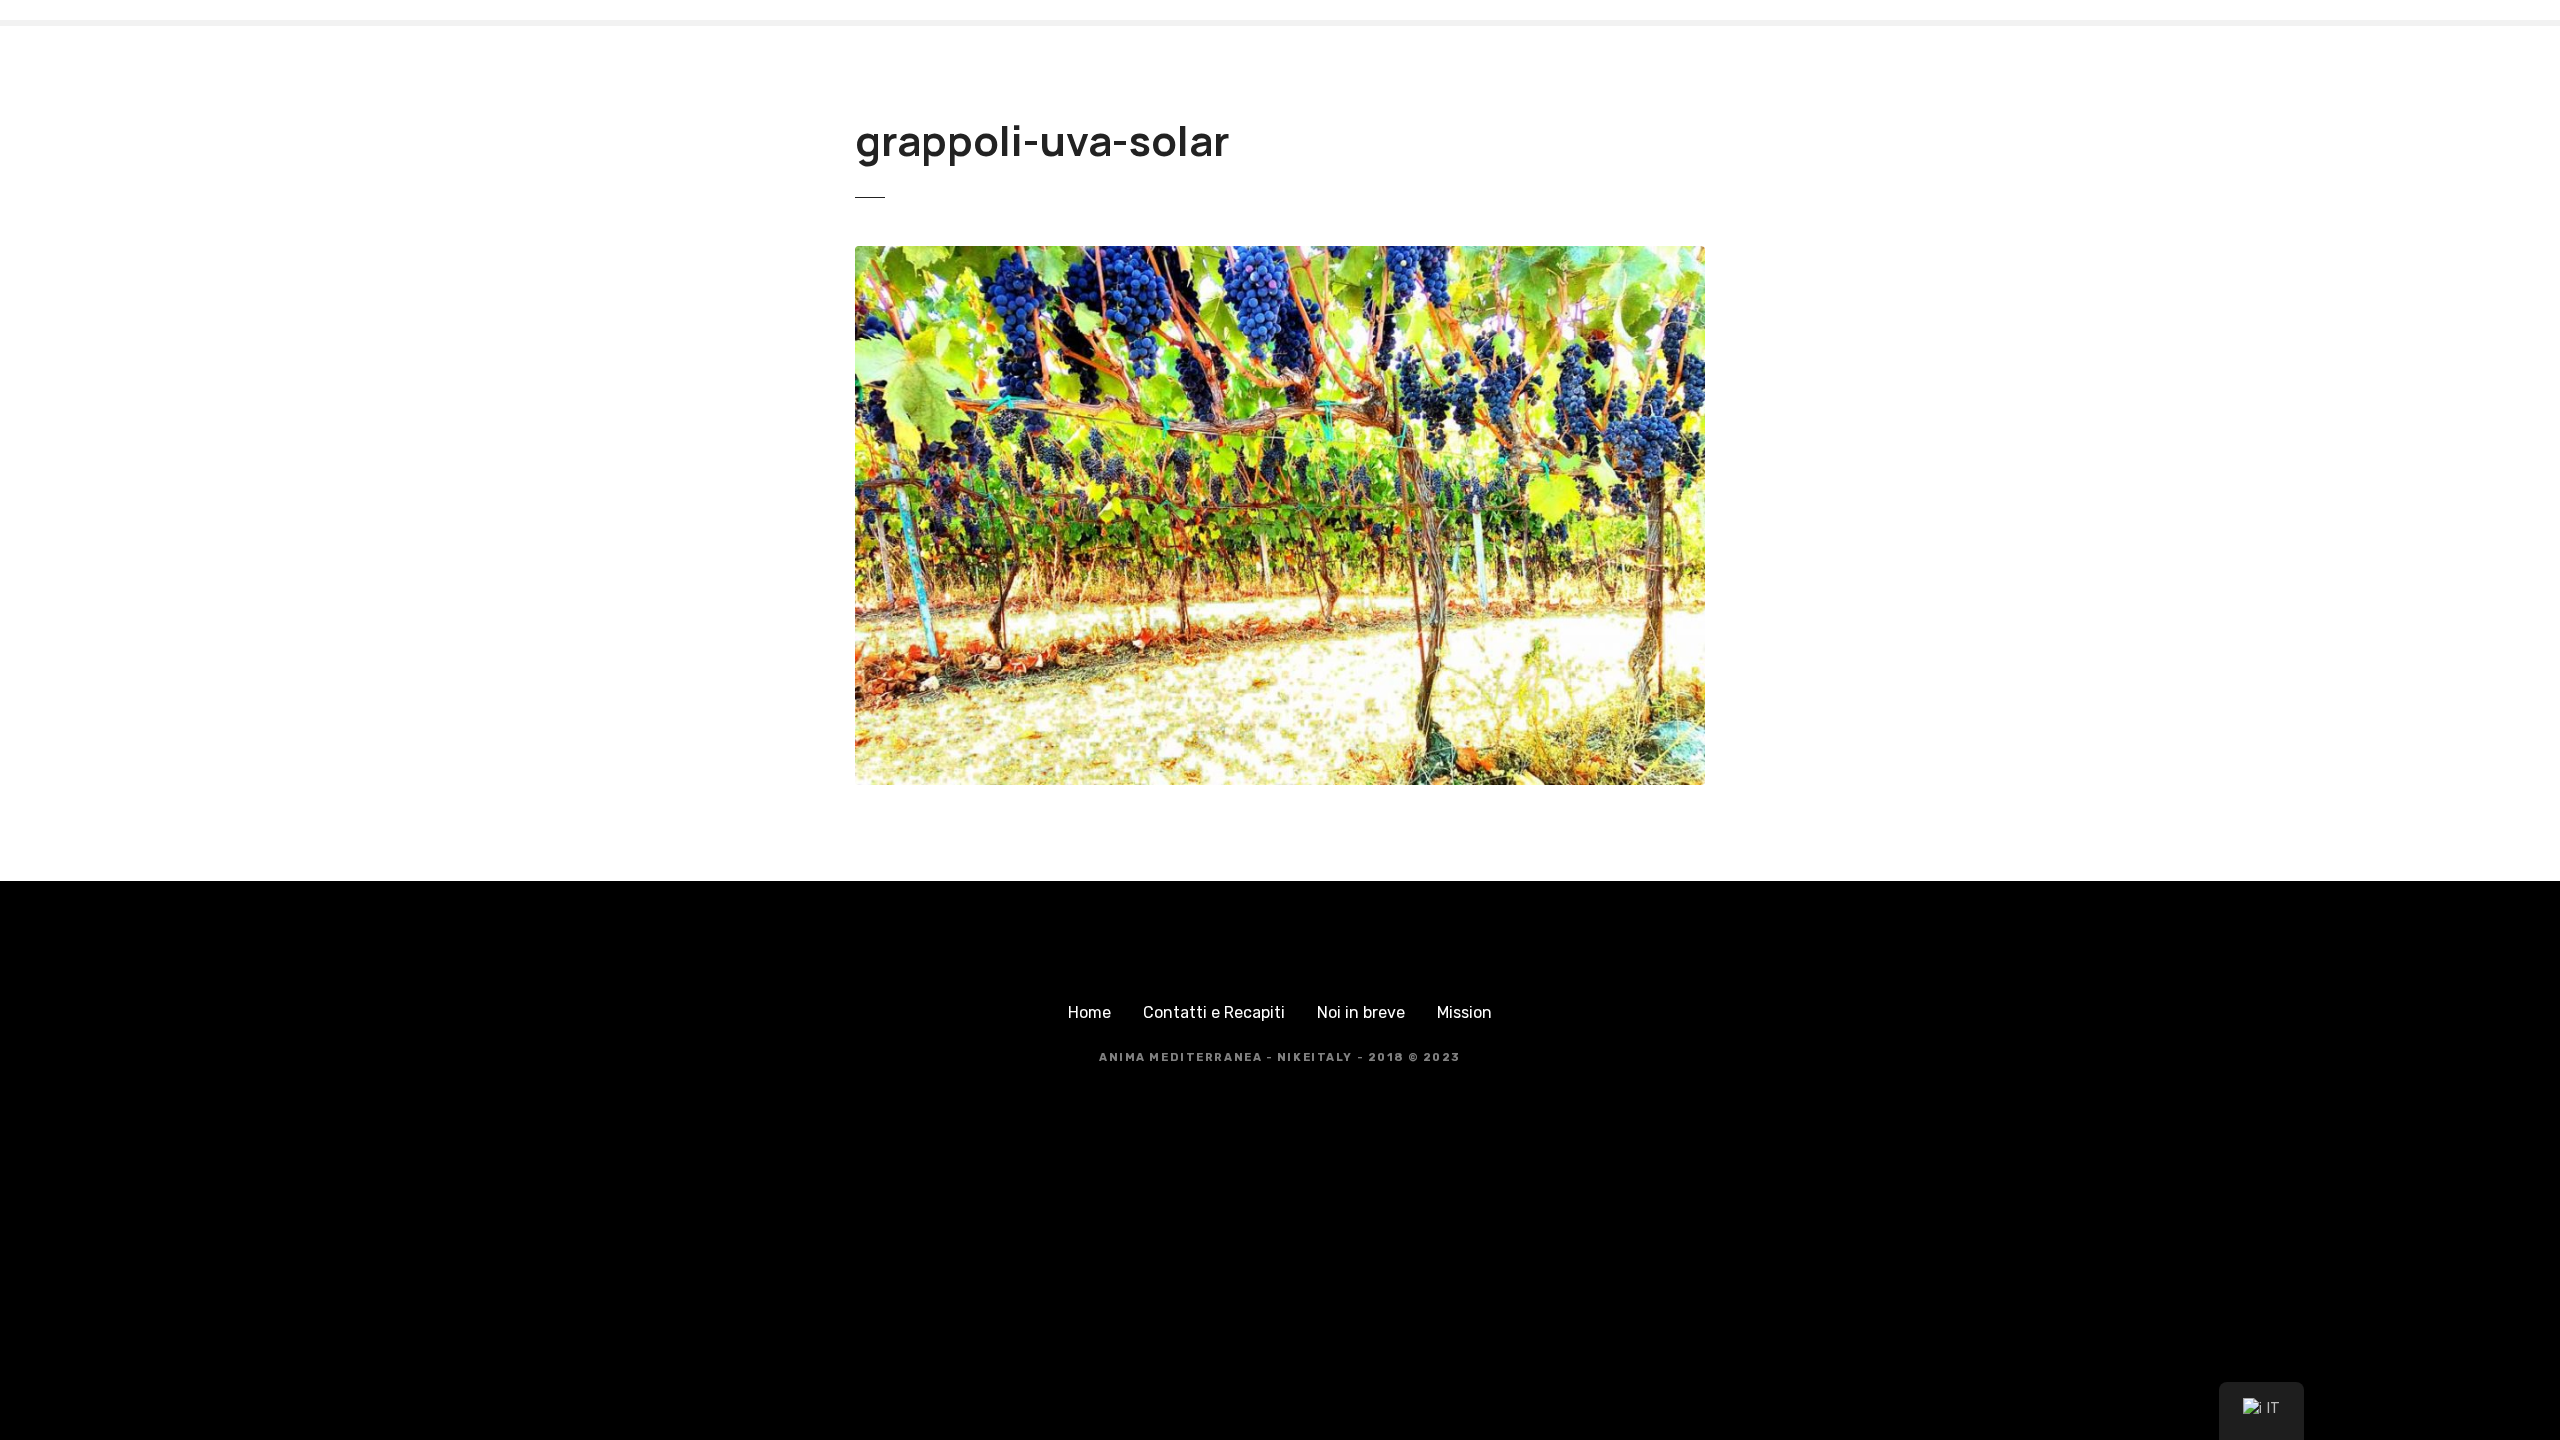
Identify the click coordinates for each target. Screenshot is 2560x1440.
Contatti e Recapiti (1214, 1012)
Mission (1464, 1012)
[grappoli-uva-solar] (1280, 257)
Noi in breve (1361, 1012)
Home (1089, 1012)
